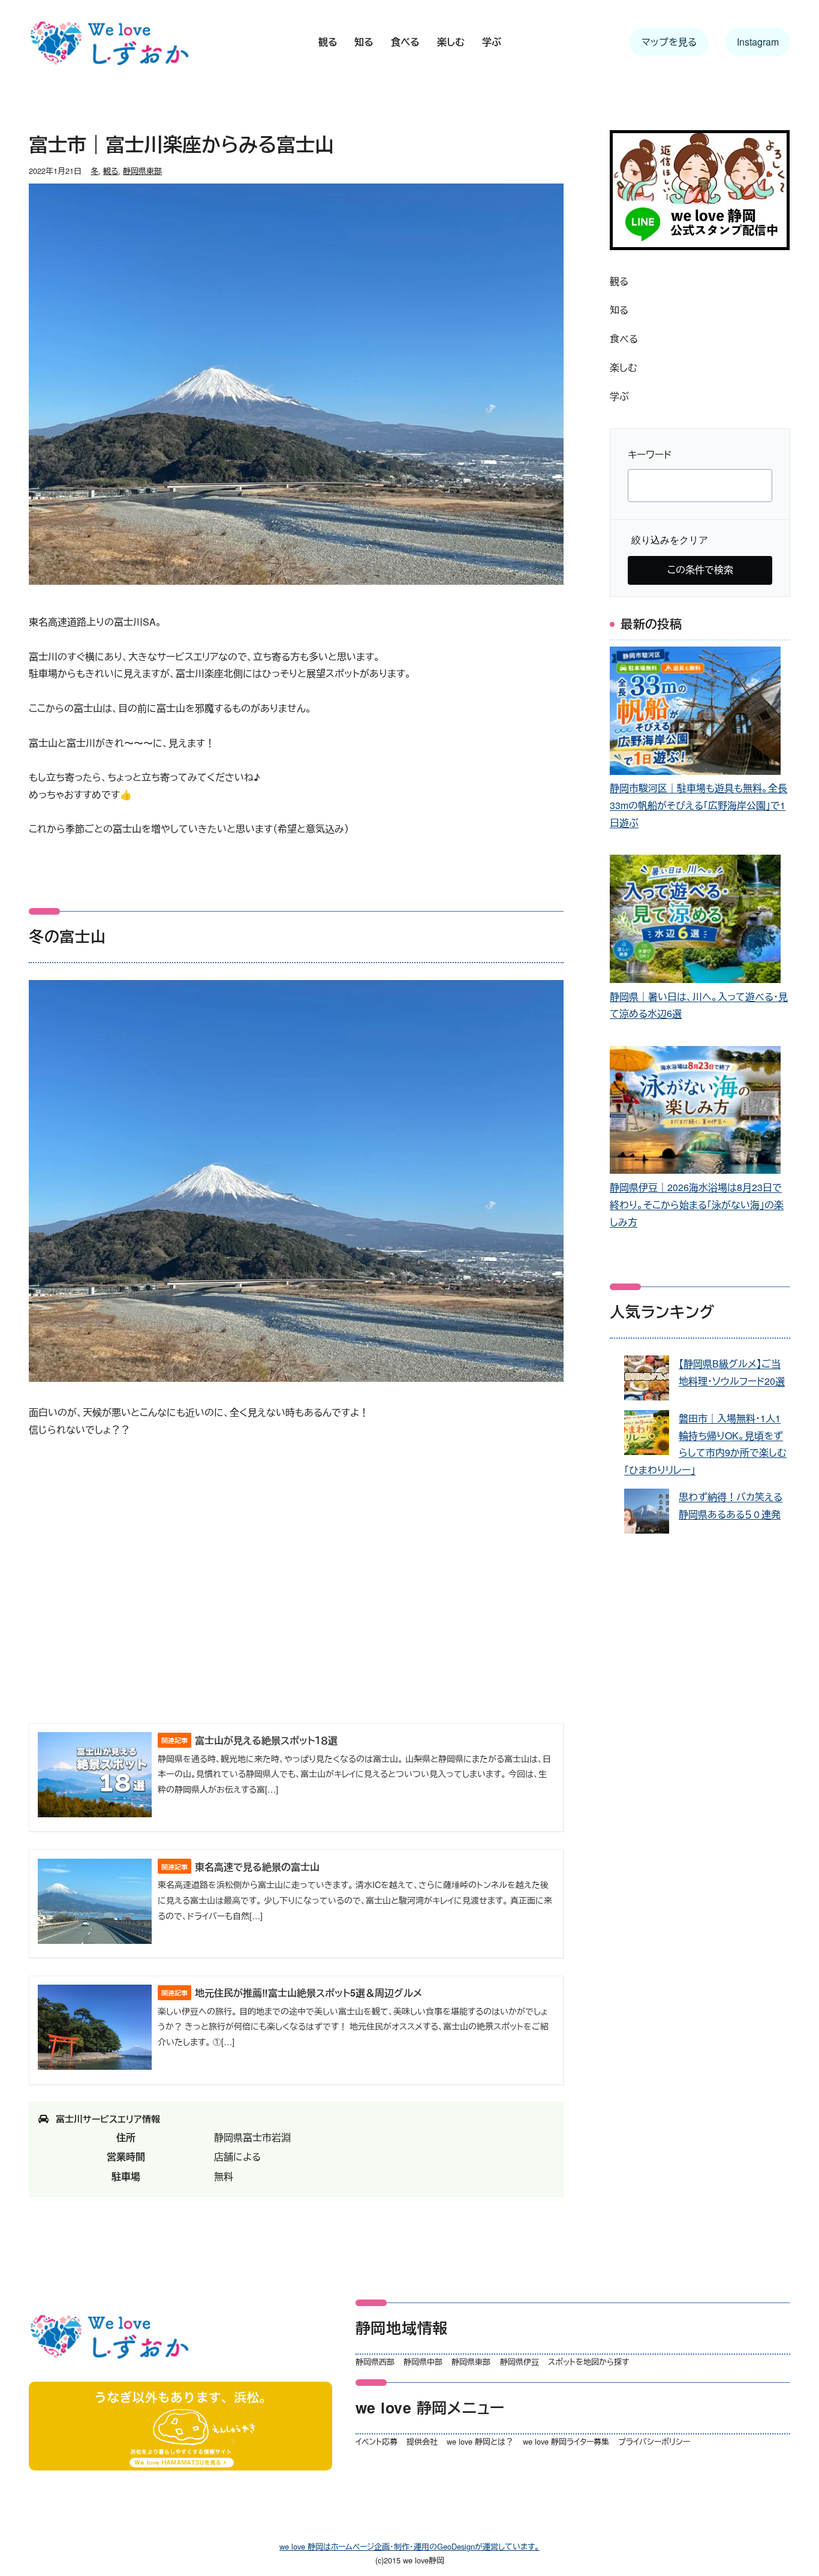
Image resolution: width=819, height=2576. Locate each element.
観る (111, 171)
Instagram (758, 42)
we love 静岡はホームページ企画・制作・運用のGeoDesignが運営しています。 (409, 2546)
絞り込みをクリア (670, 540)
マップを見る (669, 42)
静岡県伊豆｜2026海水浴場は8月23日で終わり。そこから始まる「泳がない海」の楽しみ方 (697, 1205)
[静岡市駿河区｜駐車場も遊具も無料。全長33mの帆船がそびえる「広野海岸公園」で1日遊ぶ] (695, 713)
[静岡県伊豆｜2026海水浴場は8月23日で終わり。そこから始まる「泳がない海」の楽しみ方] (695, 1113)
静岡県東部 (142, 171)
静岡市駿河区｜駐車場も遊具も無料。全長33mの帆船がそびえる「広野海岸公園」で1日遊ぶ (698, 805)
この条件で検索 (700, 569)
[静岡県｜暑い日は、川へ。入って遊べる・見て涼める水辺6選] (695, 921)
